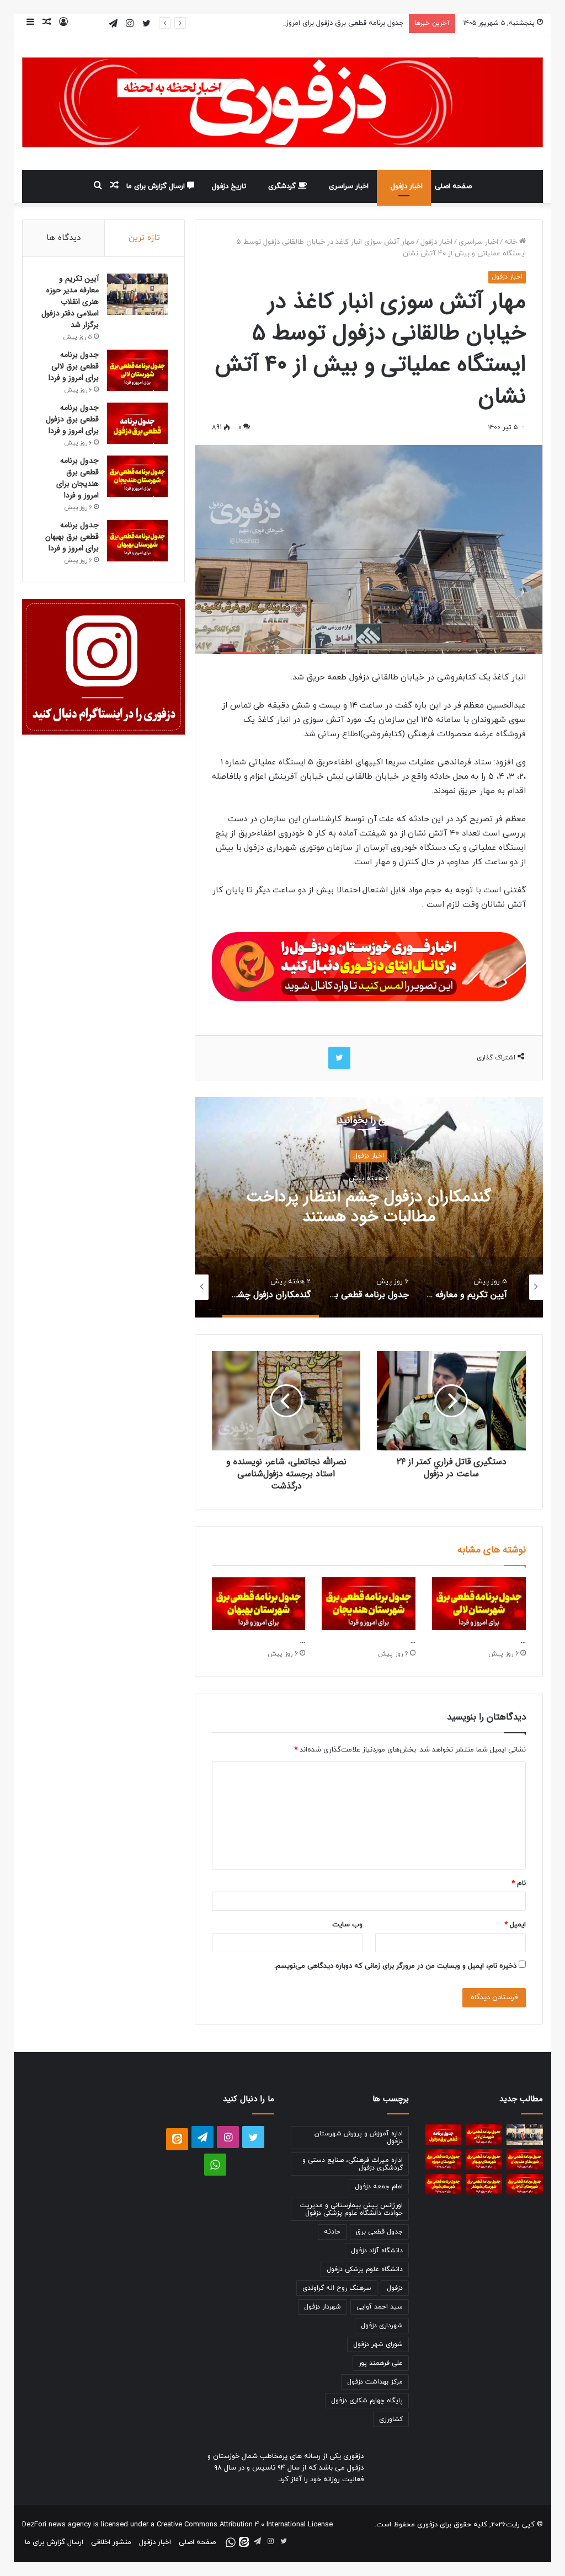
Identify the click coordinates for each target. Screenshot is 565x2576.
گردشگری (283, 186)
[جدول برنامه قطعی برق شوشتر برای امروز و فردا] (484, 2184)
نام (519, 1883)
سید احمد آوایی (380, 2307)
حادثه (332, 2232)
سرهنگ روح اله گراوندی (337, 2288)
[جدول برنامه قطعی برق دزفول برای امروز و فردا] (137, 423)
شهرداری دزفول (382, 2326)
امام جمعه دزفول (379, 2187)
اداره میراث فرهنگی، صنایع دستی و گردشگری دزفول (353, 2164)
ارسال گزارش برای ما (157, 186)
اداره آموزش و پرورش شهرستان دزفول (359, 2138)
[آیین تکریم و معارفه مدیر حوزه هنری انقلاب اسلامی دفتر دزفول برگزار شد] (137, 294)
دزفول (395, 2288)
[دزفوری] (282, 103)
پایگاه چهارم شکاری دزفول (367, 2401)
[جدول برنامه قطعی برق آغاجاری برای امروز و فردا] (525, 2184)
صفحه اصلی (453, 186)
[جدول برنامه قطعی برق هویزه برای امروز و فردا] (444, 2159)
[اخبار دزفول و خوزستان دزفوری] (369, 965)
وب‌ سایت (347, 1925)
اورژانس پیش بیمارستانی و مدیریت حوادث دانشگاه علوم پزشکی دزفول (351, 2209)
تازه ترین (144, 238)
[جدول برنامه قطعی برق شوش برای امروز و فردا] (444, 2184)
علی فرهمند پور (381, 2363)
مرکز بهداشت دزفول (375, 2382)
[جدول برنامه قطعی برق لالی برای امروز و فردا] (479, 1604)
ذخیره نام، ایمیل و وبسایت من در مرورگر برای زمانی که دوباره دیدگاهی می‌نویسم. (395, 1966)
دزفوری (427, 2525)
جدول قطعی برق (379, 2232)
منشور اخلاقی (111, 2542)
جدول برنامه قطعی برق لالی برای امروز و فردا (74, 366)
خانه (512, 242)
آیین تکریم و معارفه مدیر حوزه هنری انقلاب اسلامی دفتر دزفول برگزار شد (70, 302)
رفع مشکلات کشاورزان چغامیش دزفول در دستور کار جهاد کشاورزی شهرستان (369, 1207)
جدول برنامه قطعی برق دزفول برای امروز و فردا (335, 23)
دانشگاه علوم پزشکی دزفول (365, 2269)
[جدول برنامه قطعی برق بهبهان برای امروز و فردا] (259, 1604)
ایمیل (515, 1925)
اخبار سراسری (349, 186)
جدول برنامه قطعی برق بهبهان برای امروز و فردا (72, 537)
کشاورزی (391, 2419)
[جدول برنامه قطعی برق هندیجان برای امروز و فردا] (369, 1604)
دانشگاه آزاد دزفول (377, 2251)
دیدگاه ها (63, 238)
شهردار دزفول (323, 2307)
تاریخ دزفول (229, 186)
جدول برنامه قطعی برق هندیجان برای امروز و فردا (78, 478)
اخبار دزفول (407, 186)
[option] (369, 1207)
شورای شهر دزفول (378, 2344)
